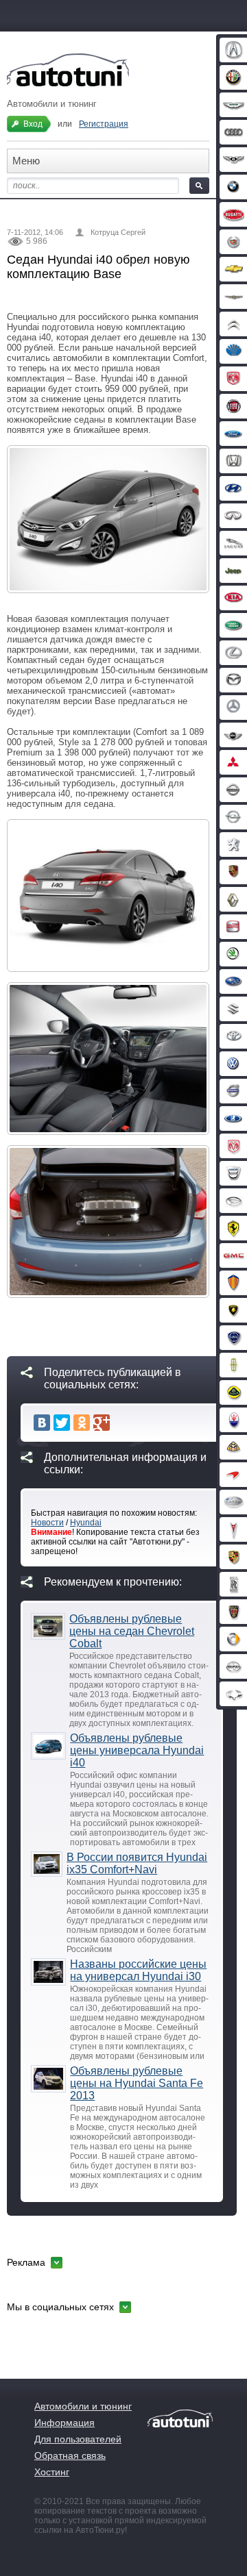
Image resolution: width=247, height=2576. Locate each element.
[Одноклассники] (82, 1423)
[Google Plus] (102, 1423)
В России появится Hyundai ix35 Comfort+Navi (137, 1863)
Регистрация (104, 124)
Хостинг (52, 2472)
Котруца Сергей (118, 232)
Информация (64, 2423)
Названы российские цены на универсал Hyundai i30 (138, 1970)
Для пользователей (78, 2439)
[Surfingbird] (121, 1423)
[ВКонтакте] (42, 1423)
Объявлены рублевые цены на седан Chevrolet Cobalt (132, 1631)
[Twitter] (62, 1423)
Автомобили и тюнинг (83, 2406)
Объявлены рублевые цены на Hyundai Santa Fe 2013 (137, 2083)
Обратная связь (70, 2455)
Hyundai (86, 1523)
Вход (33, 124)
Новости (47, 1523)
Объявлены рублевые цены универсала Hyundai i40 (137, 1750)
